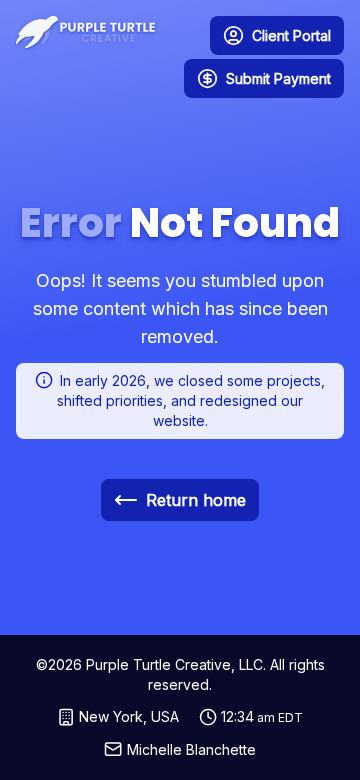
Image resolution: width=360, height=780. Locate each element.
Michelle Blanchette (191, 749)
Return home (196, 500)
